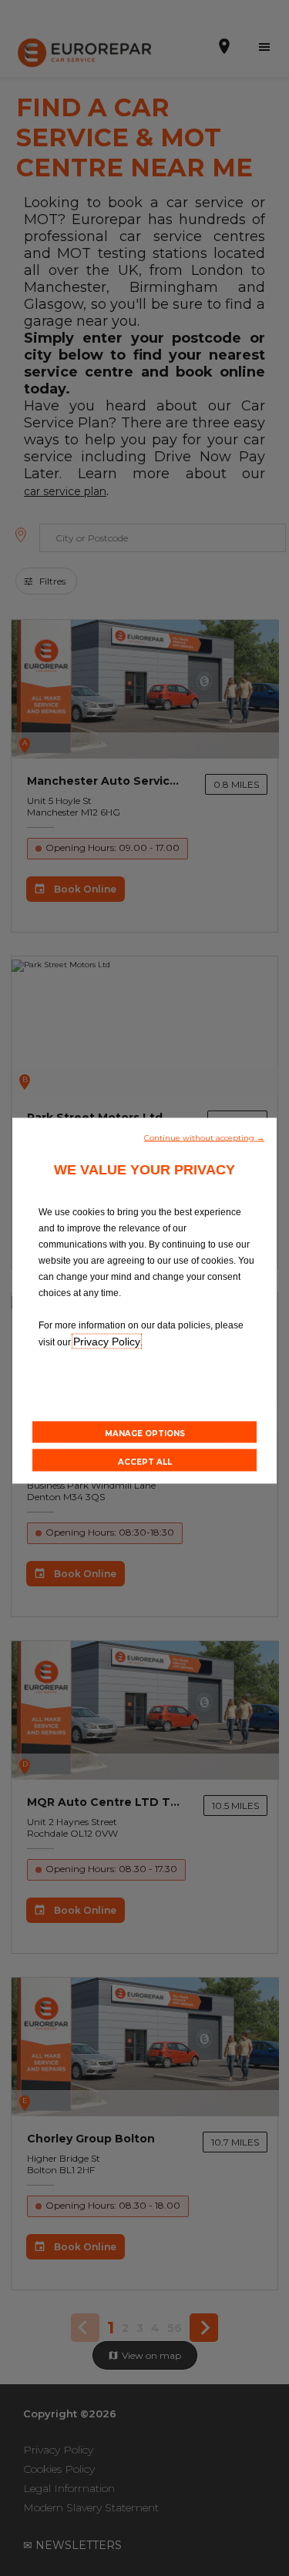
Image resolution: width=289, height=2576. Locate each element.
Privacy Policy (107, 1341)
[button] (204, 1136)
